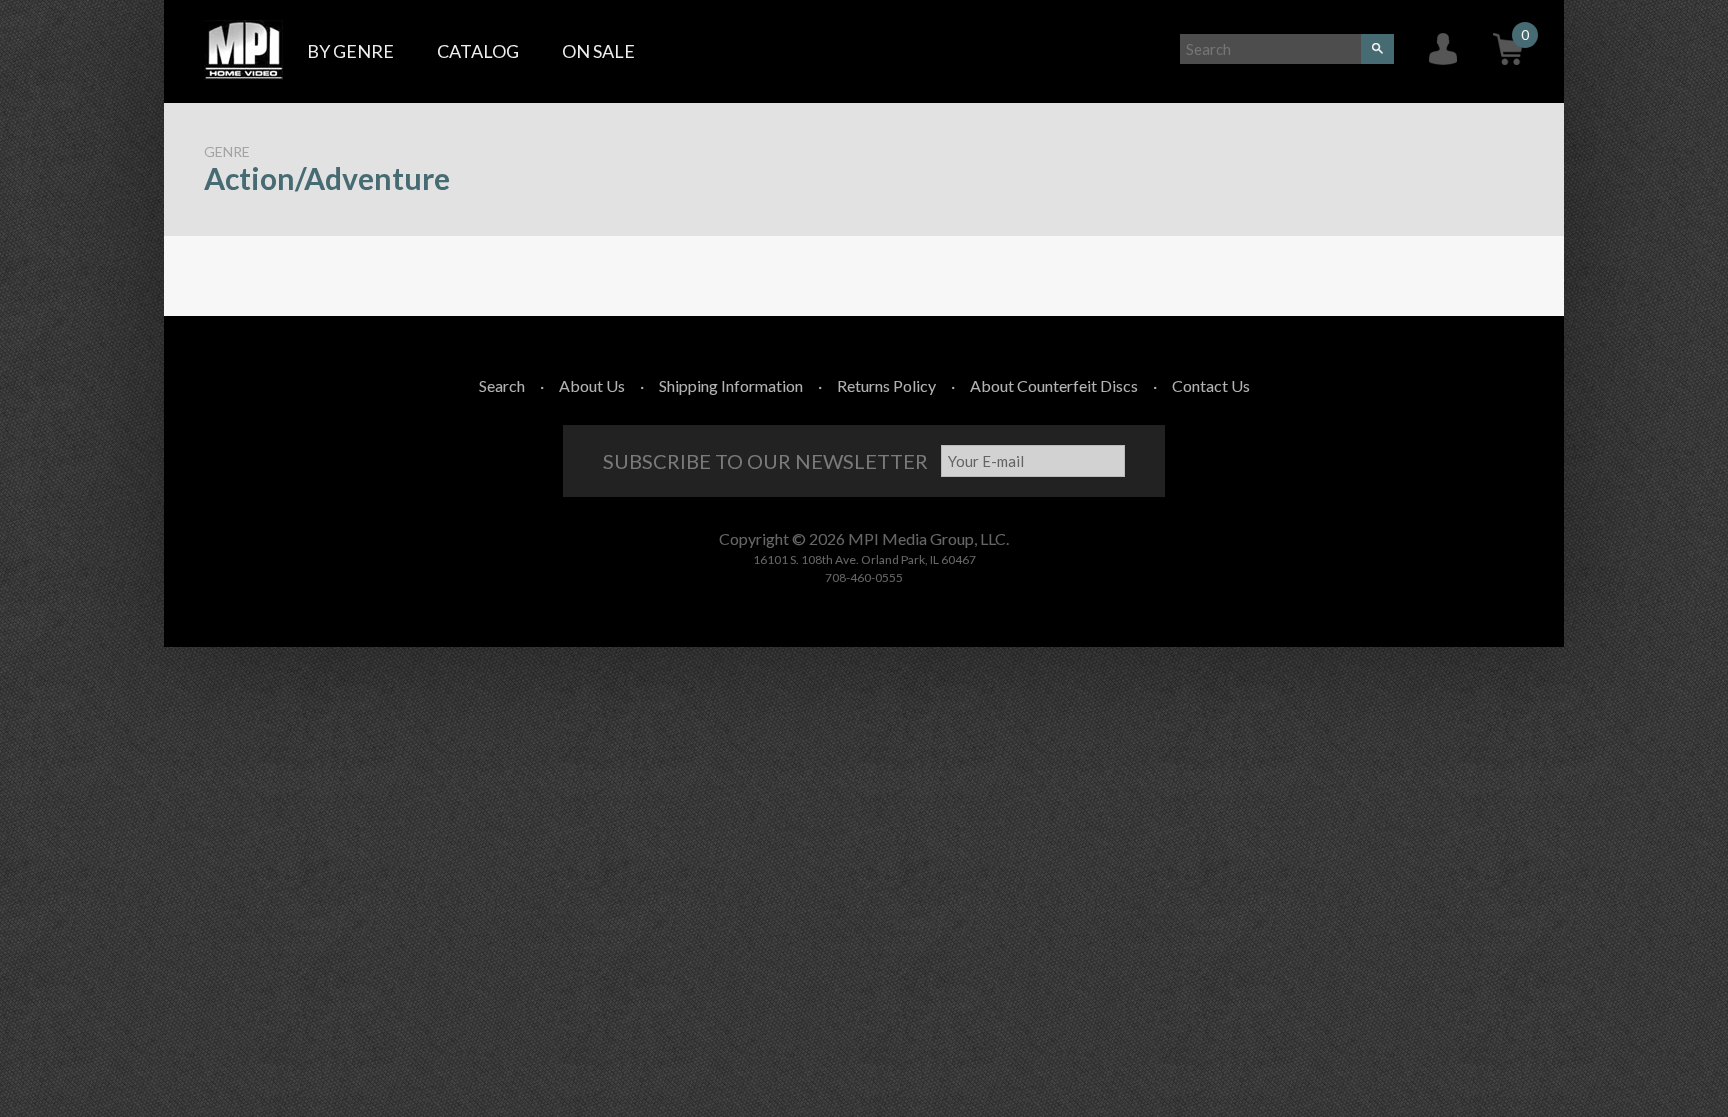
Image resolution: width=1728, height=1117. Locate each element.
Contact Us (1211, 385)
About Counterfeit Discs (1054, 385)
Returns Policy (886, 385)
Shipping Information (731, 385)
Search (502, 385)
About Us (592, 385)
